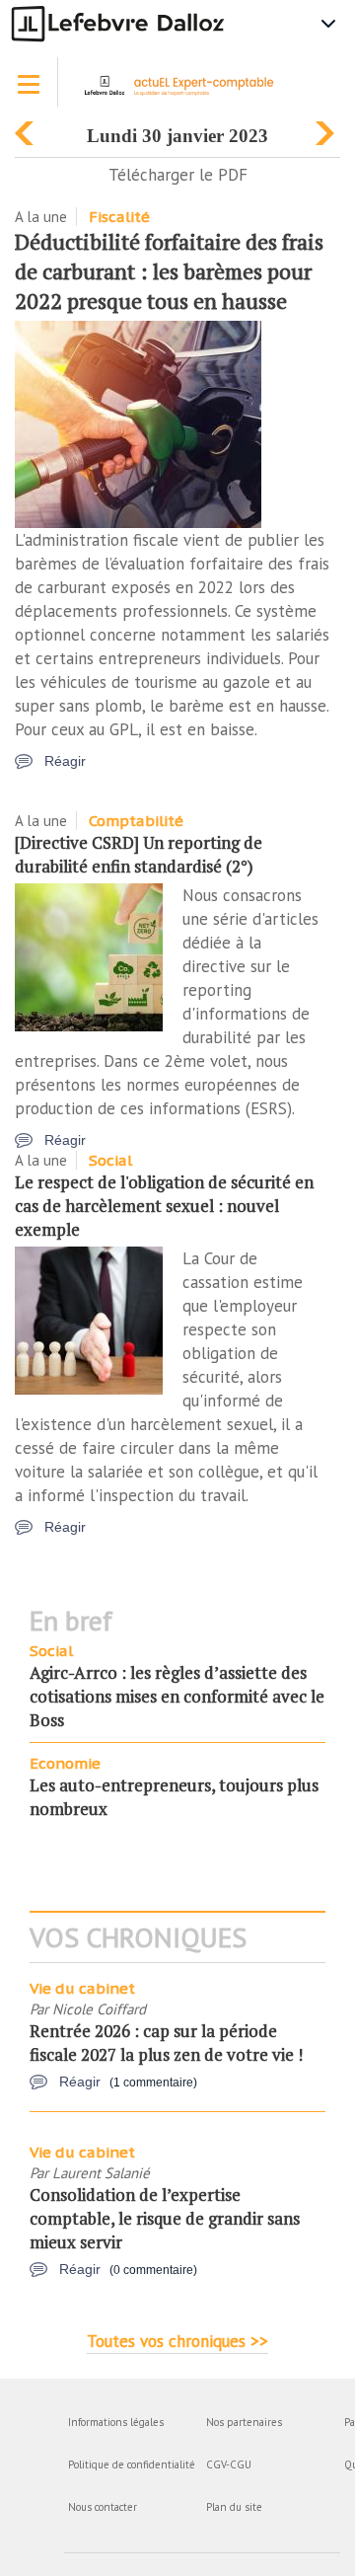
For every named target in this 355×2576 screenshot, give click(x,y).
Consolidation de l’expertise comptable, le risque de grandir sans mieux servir (165, 2218)
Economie (65, 1763)
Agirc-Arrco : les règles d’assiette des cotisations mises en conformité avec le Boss (177, 1696)
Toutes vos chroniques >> (177, 2341)
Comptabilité (136, 821)
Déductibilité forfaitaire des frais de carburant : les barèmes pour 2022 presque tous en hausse (169, 271)
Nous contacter (103, 2507)
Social (110, 1160)
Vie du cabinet (82, 1988)
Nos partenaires (244, 2422)
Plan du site (234, 2507)
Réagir (65, 761)
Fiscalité (119, 217)
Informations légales (116, 2422)
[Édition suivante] (328, 129)
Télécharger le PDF (178, 175)
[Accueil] (185, 92)
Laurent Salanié (101, 2173)
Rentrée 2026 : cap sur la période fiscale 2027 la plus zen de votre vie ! (166, 2043)
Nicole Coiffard (99, 2009)
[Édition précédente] (27, 129)
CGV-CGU (229, 2464)
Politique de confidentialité (132, 2464)
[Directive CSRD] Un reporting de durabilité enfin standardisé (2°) (139, 854)
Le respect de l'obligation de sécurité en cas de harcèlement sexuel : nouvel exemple (164, 1206)
